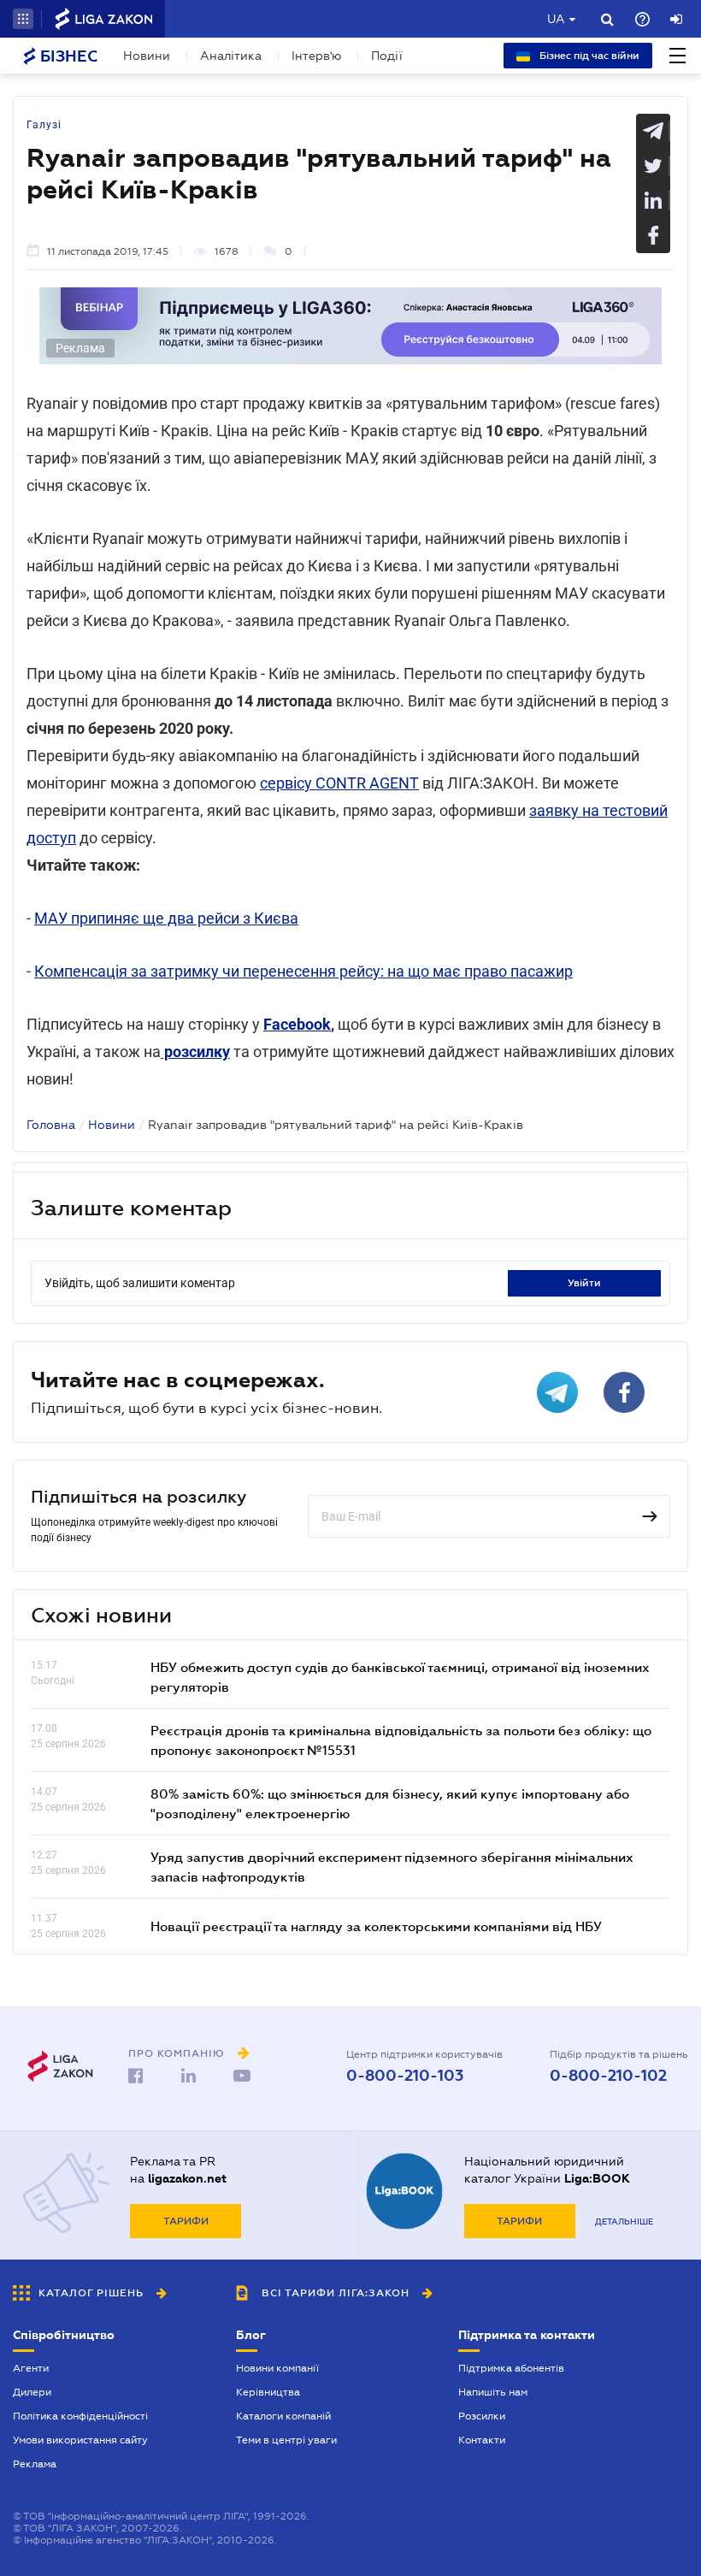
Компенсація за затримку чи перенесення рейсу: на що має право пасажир (303, 971)
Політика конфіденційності (80, 2416)
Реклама (35, 2464)
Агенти (31, 2368)
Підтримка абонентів (511, 2368)
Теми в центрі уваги (286, 2440)
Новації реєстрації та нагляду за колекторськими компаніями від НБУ (376, 1926)
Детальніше (624, 2222)
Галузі (44, 125)
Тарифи (186, 2221)
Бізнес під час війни (588, 56)
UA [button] (556, 19)
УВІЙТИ (584, 1283)
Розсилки (482, 2416)
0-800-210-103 (405, 2076)
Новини (147, 56)
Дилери (32, 2392)
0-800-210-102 (608, 2076)
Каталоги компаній (283, 2416)
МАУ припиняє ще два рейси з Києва (166, 918)
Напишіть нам (493, 2392)
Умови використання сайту (80, 2440)
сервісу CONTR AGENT (339, 783)
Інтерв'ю (316, 56)
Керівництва (268, 2392)
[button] (23, 19)
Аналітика (231, 56)
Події (387, 56)
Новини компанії (277, 2368)
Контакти (482, 2440)
